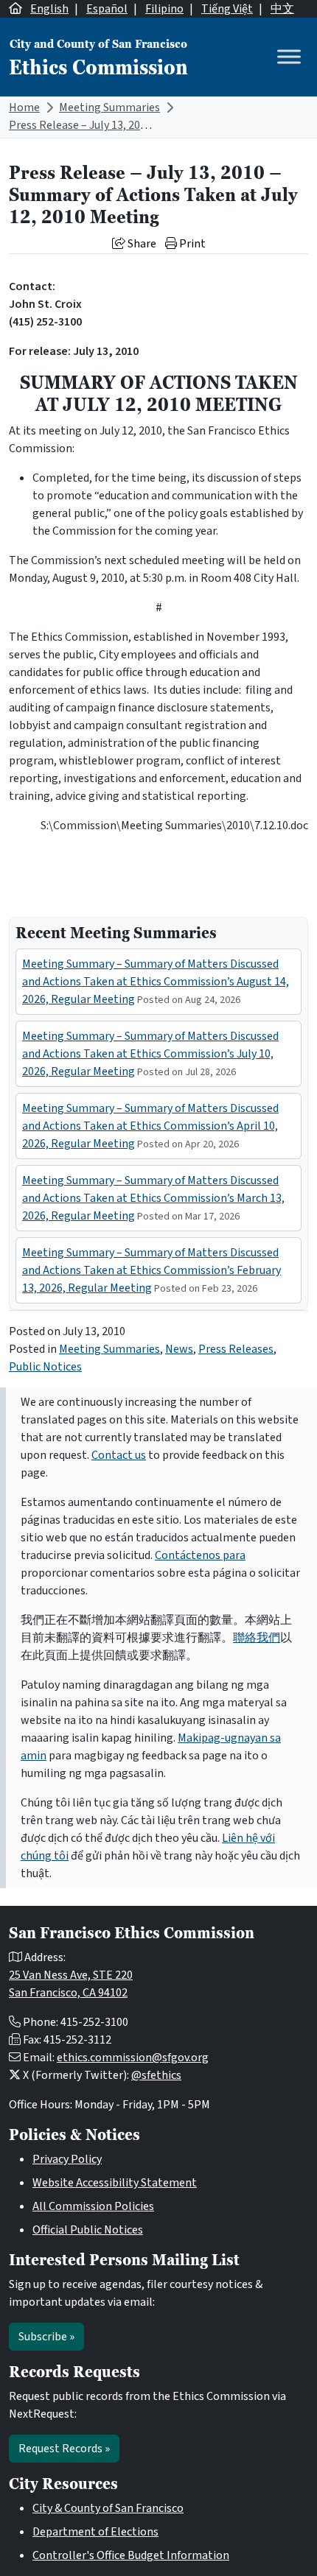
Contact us (119, 1455)
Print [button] (191, 244)
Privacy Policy (67, 2159)
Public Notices (45, 1367)
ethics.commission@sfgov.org (133, 2058)
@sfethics (156, 2075)
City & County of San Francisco (108, 2508)
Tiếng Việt (227, 9)
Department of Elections (95, 2532)
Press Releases (236, 1349)
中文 (282, 9)
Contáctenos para (200, 1555)
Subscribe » (46, 2337)
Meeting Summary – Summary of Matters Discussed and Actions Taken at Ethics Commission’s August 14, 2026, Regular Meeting (156, 982)
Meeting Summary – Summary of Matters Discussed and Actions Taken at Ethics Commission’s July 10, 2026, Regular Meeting (150, 1054)
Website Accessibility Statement (115, 2183)
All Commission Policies (93, 2206)
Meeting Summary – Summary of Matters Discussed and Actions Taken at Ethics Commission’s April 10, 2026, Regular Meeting (150, 1126)
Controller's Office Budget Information (131, 2555)
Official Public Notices (88, 2230)
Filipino (164, 9)
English (49, 9)
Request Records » (64, 2449)
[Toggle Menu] (289, 57)
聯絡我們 (257, 1638)
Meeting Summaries (109, 108)
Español (107, 9)
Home (24, 108)
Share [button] (141, 244)
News (179, 1349)
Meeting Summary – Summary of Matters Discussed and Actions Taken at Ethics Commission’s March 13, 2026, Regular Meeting (153, 1198)
